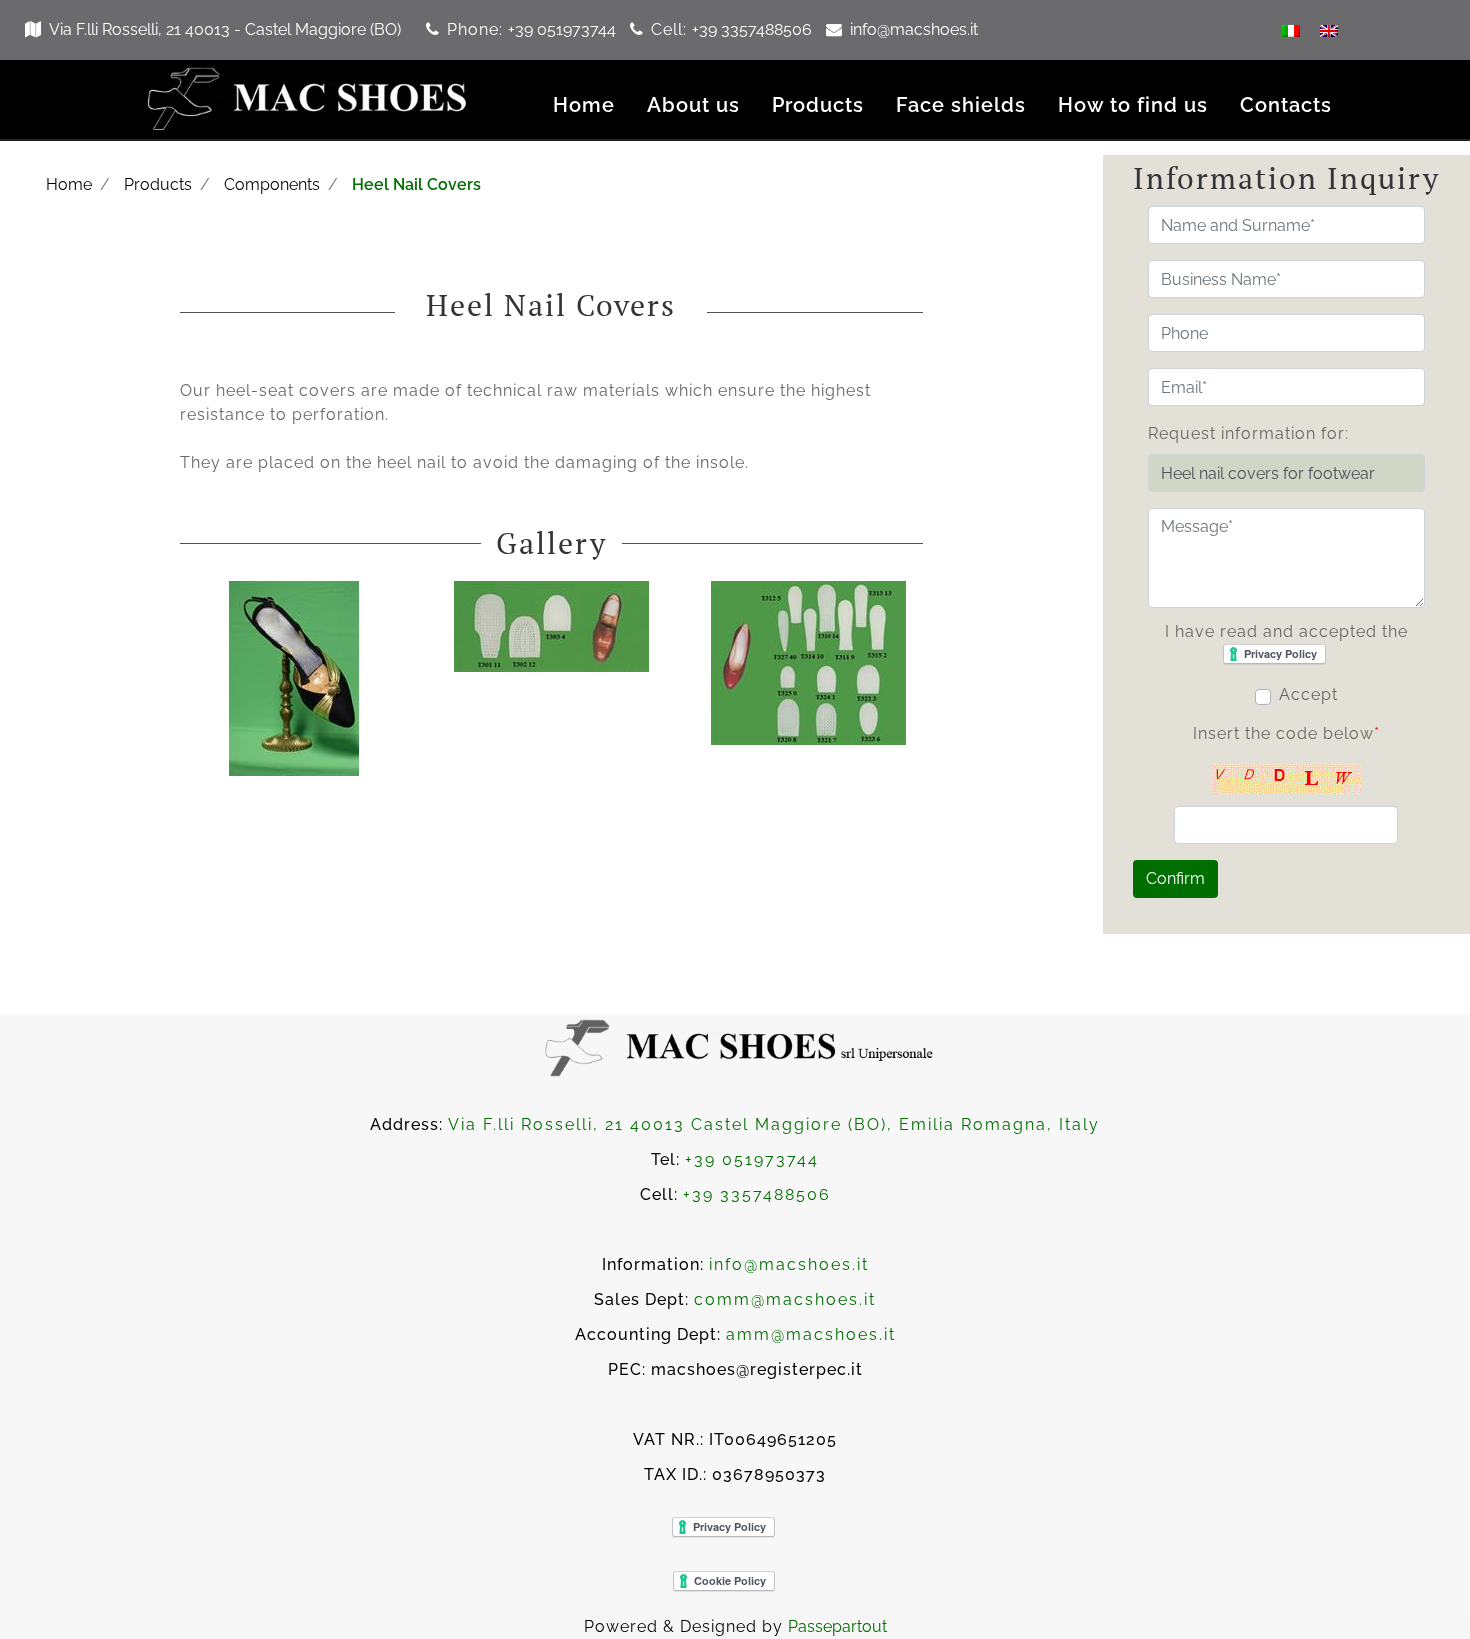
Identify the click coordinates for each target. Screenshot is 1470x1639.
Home (69, 184)
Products (158, 184)
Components (272, 184)
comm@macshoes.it (785, 1299)
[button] (1175, 879)
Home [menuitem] (584, 105)
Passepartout (837, 1626)
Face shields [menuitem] (961, 105)
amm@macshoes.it (811, 1334)
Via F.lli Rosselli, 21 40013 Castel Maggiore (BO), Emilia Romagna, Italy (774, 1124)
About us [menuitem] (693, 105)
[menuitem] (1291, 30)
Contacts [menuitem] (1286, 105)
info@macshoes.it (914, 29)
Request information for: (1248, 433)
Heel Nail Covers (416, 184)
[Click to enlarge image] (294, 677)
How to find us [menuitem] (1133, 105)
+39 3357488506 (754, 29)
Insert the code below (1286, 733)
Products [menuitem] (818, 105)
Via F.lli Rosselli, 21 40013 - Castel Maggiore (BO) (225, 29)
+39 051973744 (564, 29)
